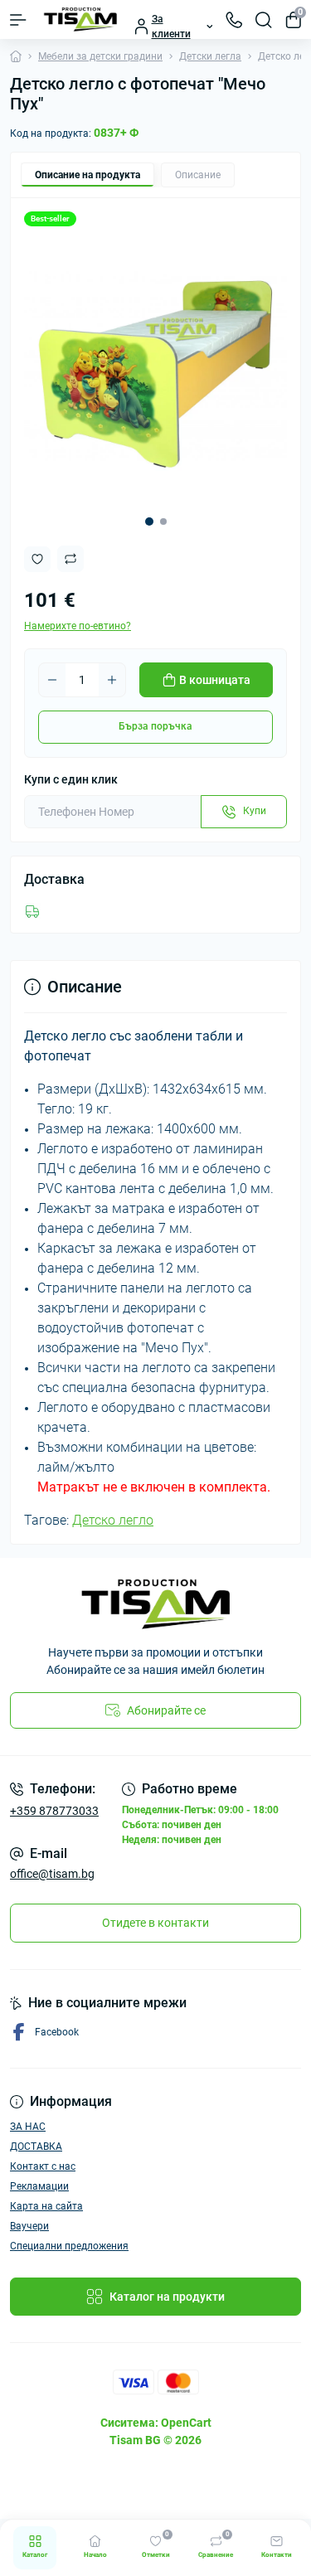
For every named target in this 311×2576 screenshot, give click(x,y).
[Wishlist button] (37, 559)
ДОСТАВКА (36, 2147)
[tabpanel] (155, 371)
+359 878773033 (54, 1811)
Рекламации (39, 2186)
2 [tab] (163, 522)
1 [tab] (149, 522)
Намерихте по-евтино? (78, 626)
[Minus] (52, 680)
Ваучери (29, 2226)
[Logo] (80, 19)
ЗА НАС (28, 2127)
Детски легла (210, 56)
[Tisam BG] (155, 1604)
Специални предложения (69, 2246)
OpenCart (186, 2423)
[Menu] (18, 20)
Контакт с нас (43, 2166)
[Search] (264, 20)
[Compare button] (70, 559)
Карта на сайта (46, 2206)
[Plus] (112, 680)
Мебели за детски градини (100, 56)
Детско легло (113, 1520)
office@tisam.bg (52, 1874)
